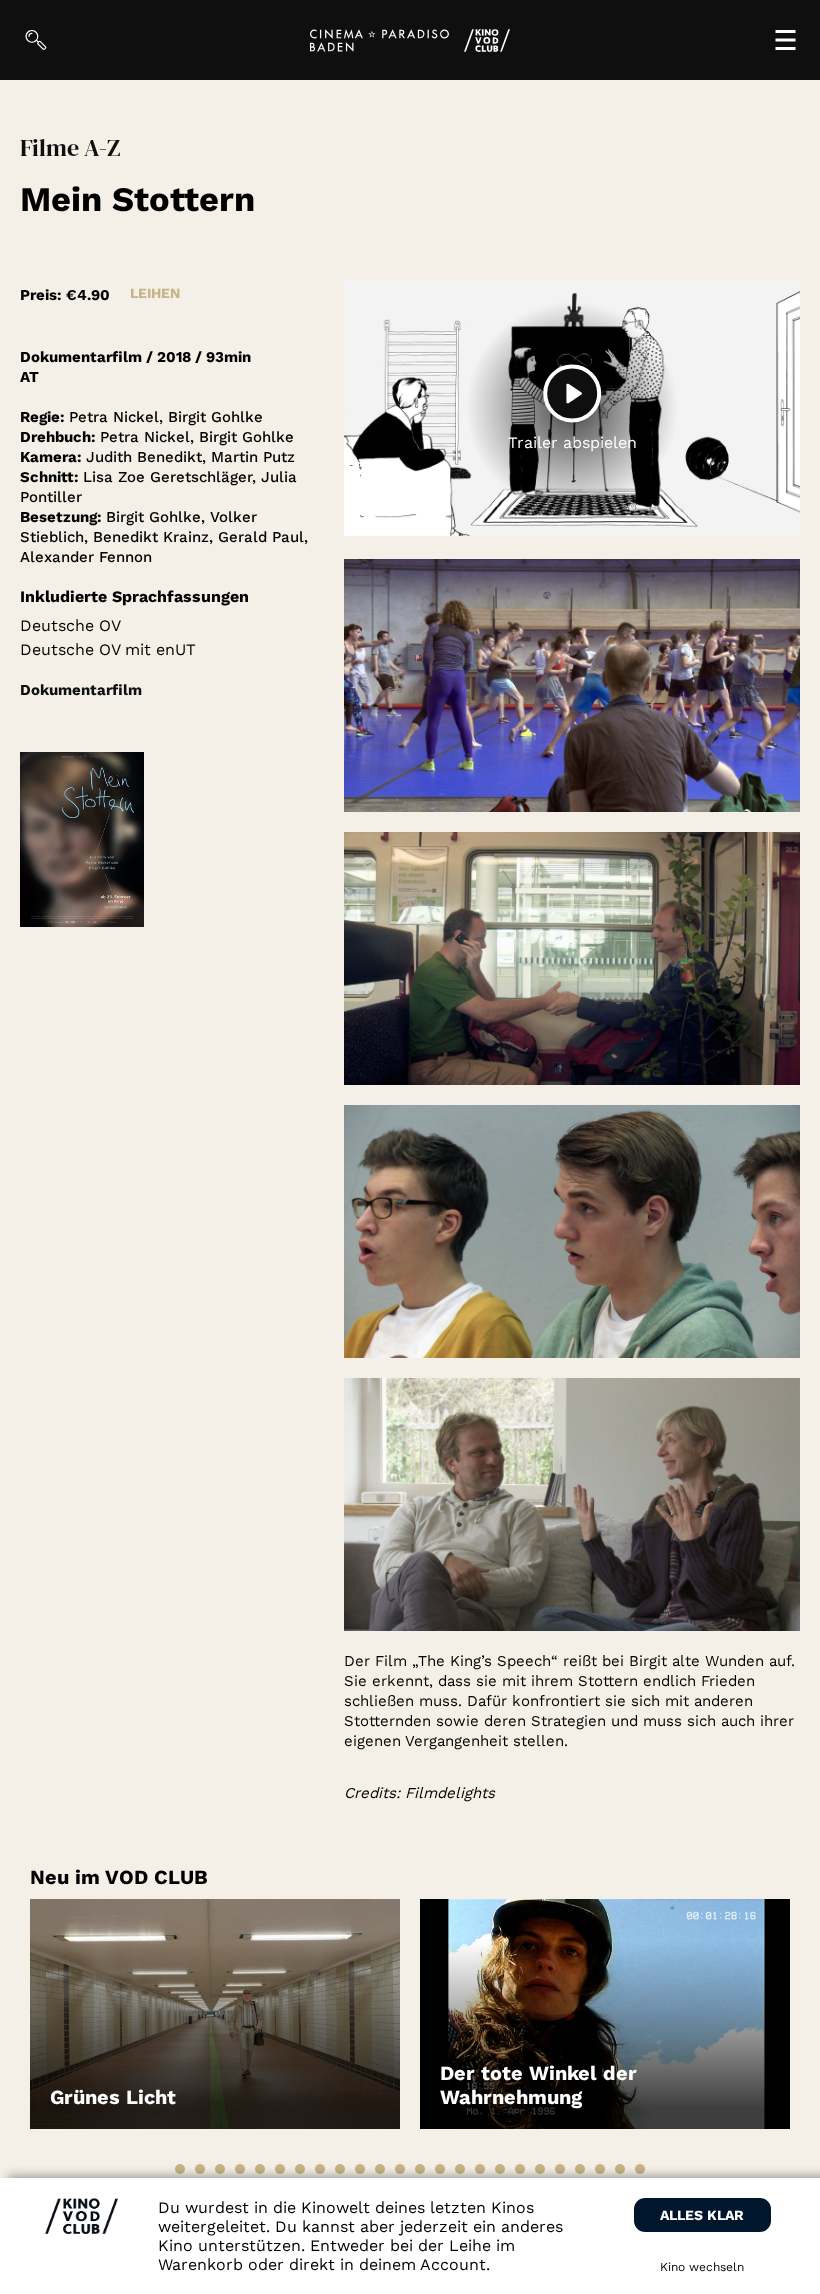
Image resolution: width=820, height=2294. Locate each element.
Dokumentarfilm (81, 690)
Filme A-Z (70, 147)
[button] (180, 2169)
